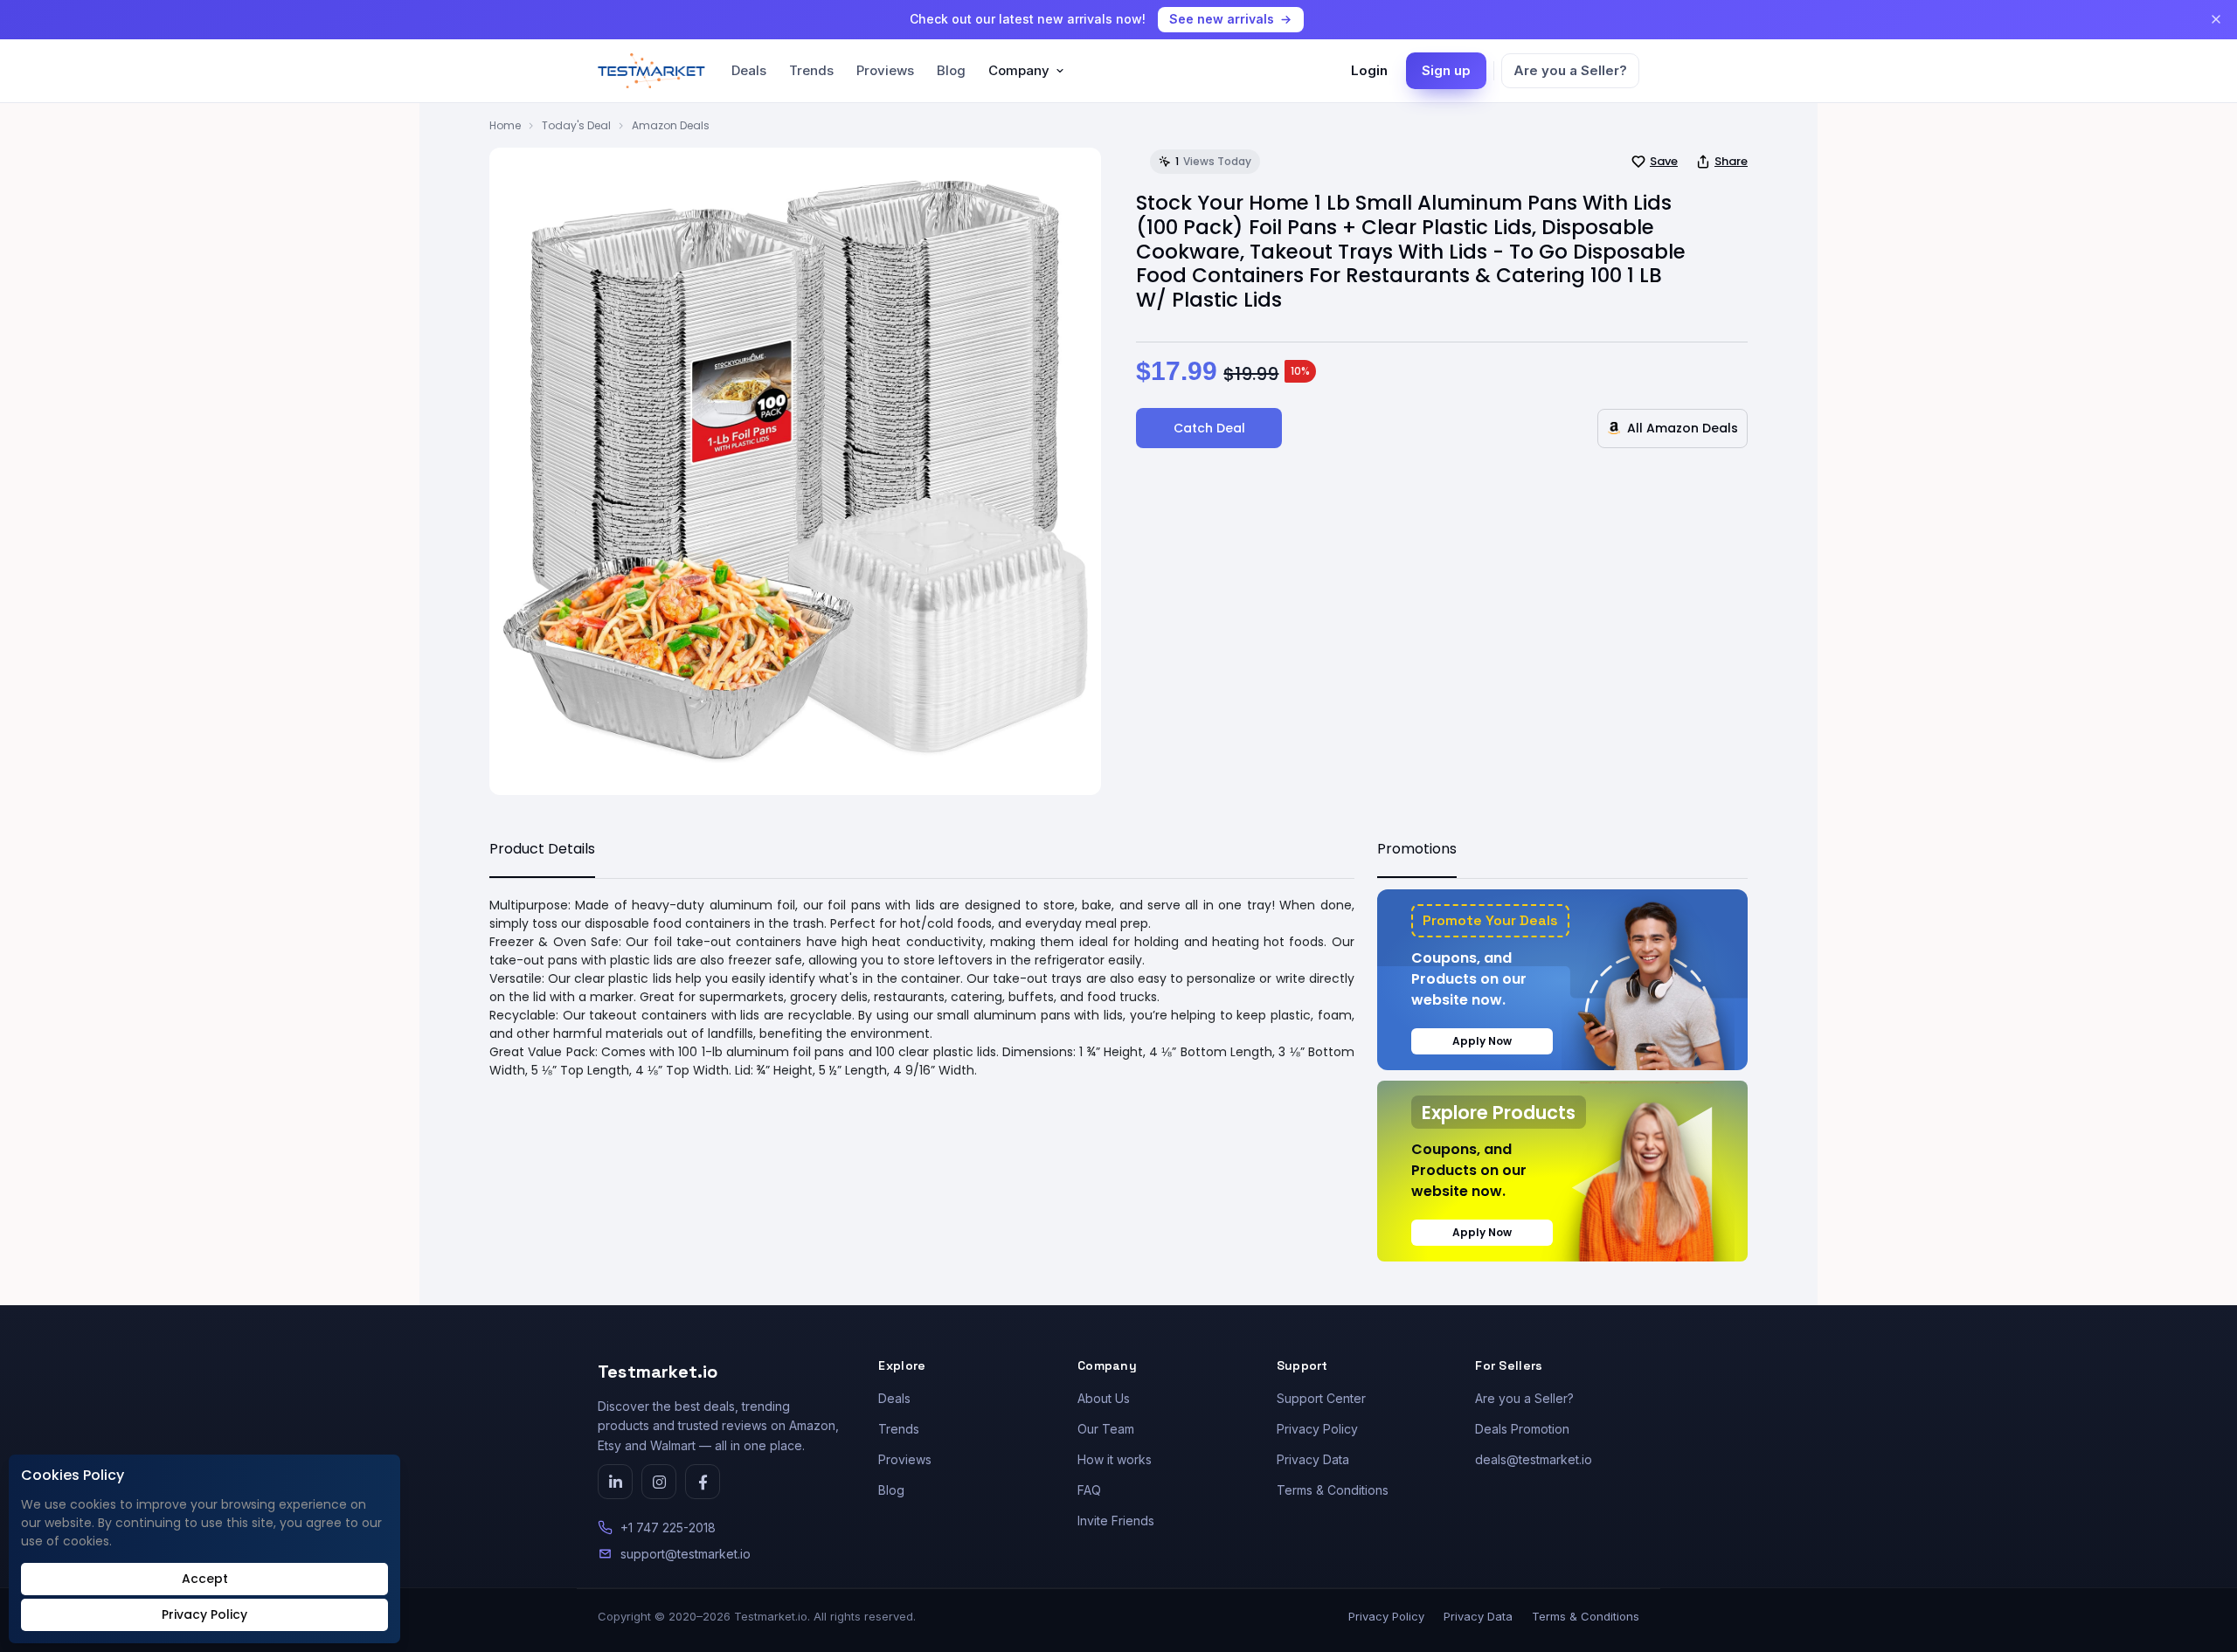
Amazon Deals (671, 125)
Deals (749, 70)
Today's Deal (576, 125)
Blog (951, 70)
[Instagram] (659, 1482)
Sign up (1446, 70)
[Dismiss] (2216, 19)
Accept (205, 1579)
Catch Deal (1209, 428)
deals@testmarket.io (1534, 1459)
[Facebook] (703, 1482)
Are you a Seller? (1570, 70)
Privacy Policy (1317, 1429)
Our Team (1106, 1429)
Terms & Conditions (1333, 1490)
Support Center (1321, 1398)
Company (1019, 70)
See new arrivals (1222, 19)
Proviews (885, 70)
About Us (1104, 1398)
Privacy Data (1313, 1459)
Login (1369, 70)
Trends (811, 70)
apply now (1482, 1041)
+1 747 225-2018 (668, 1528)
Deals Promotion (1522, 1429)
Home (505, 125)
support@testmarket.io (686, 1554)
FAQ (1089, 1490)
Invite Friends (1116, 1521)
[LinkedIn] (615, 1482)
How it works (1115, 1459)
